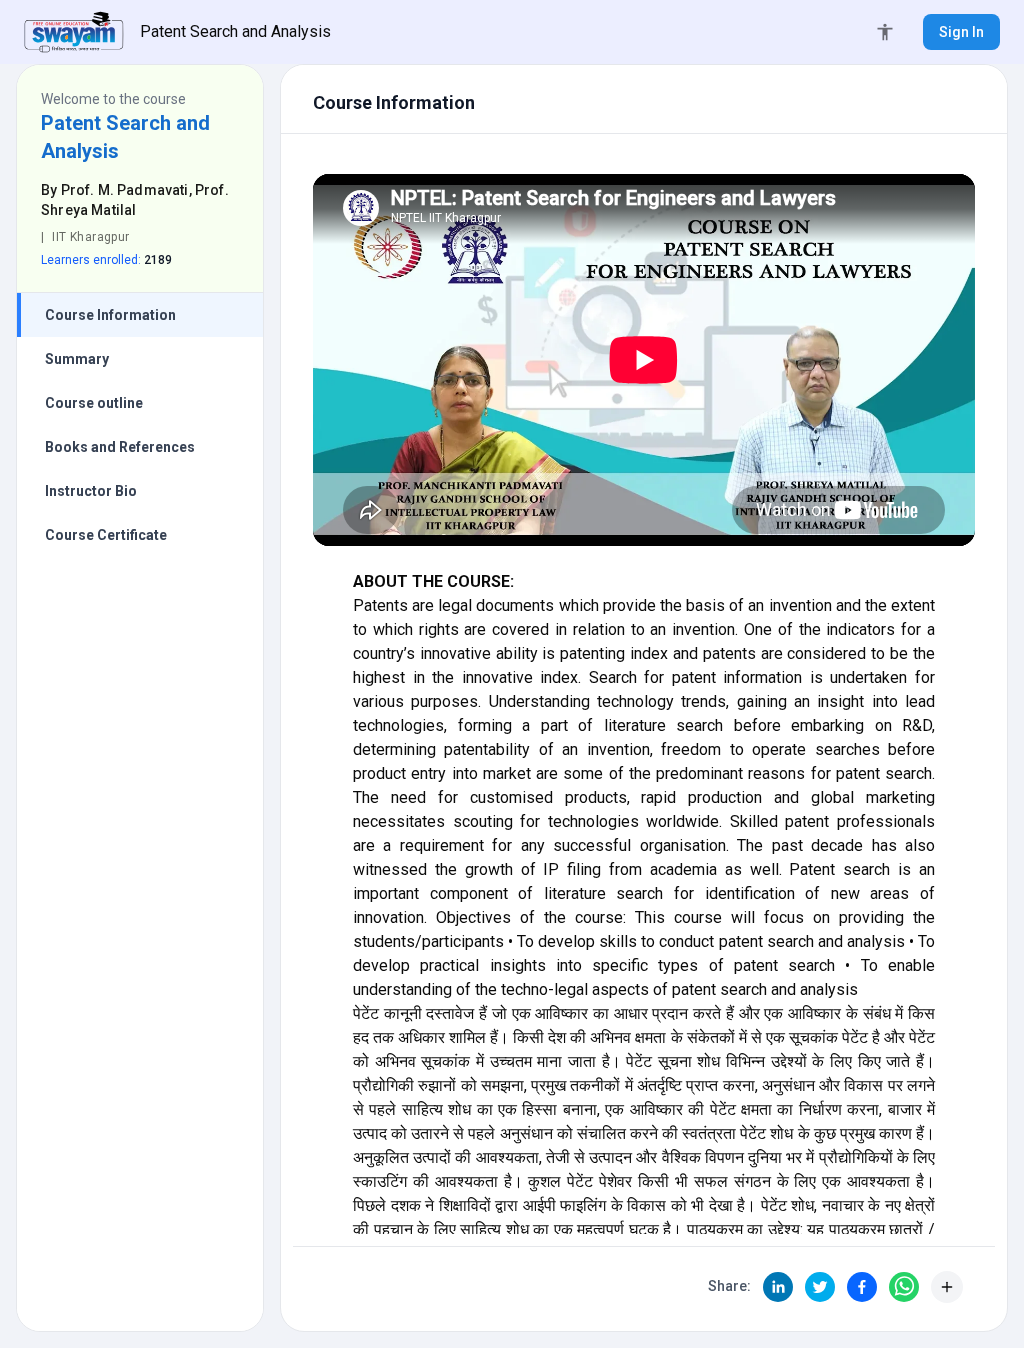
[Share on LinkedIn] (778, 1287)
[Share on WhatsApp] (904, 1287)
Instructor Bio (91, 491)
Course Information (110, 315)
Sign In (961, 32)
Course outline (94, 403)
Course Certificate (106, 535)
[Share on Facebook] (862, 1287)
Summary (77, 359)
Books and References (120, 447)
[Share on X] (820, 1287)
